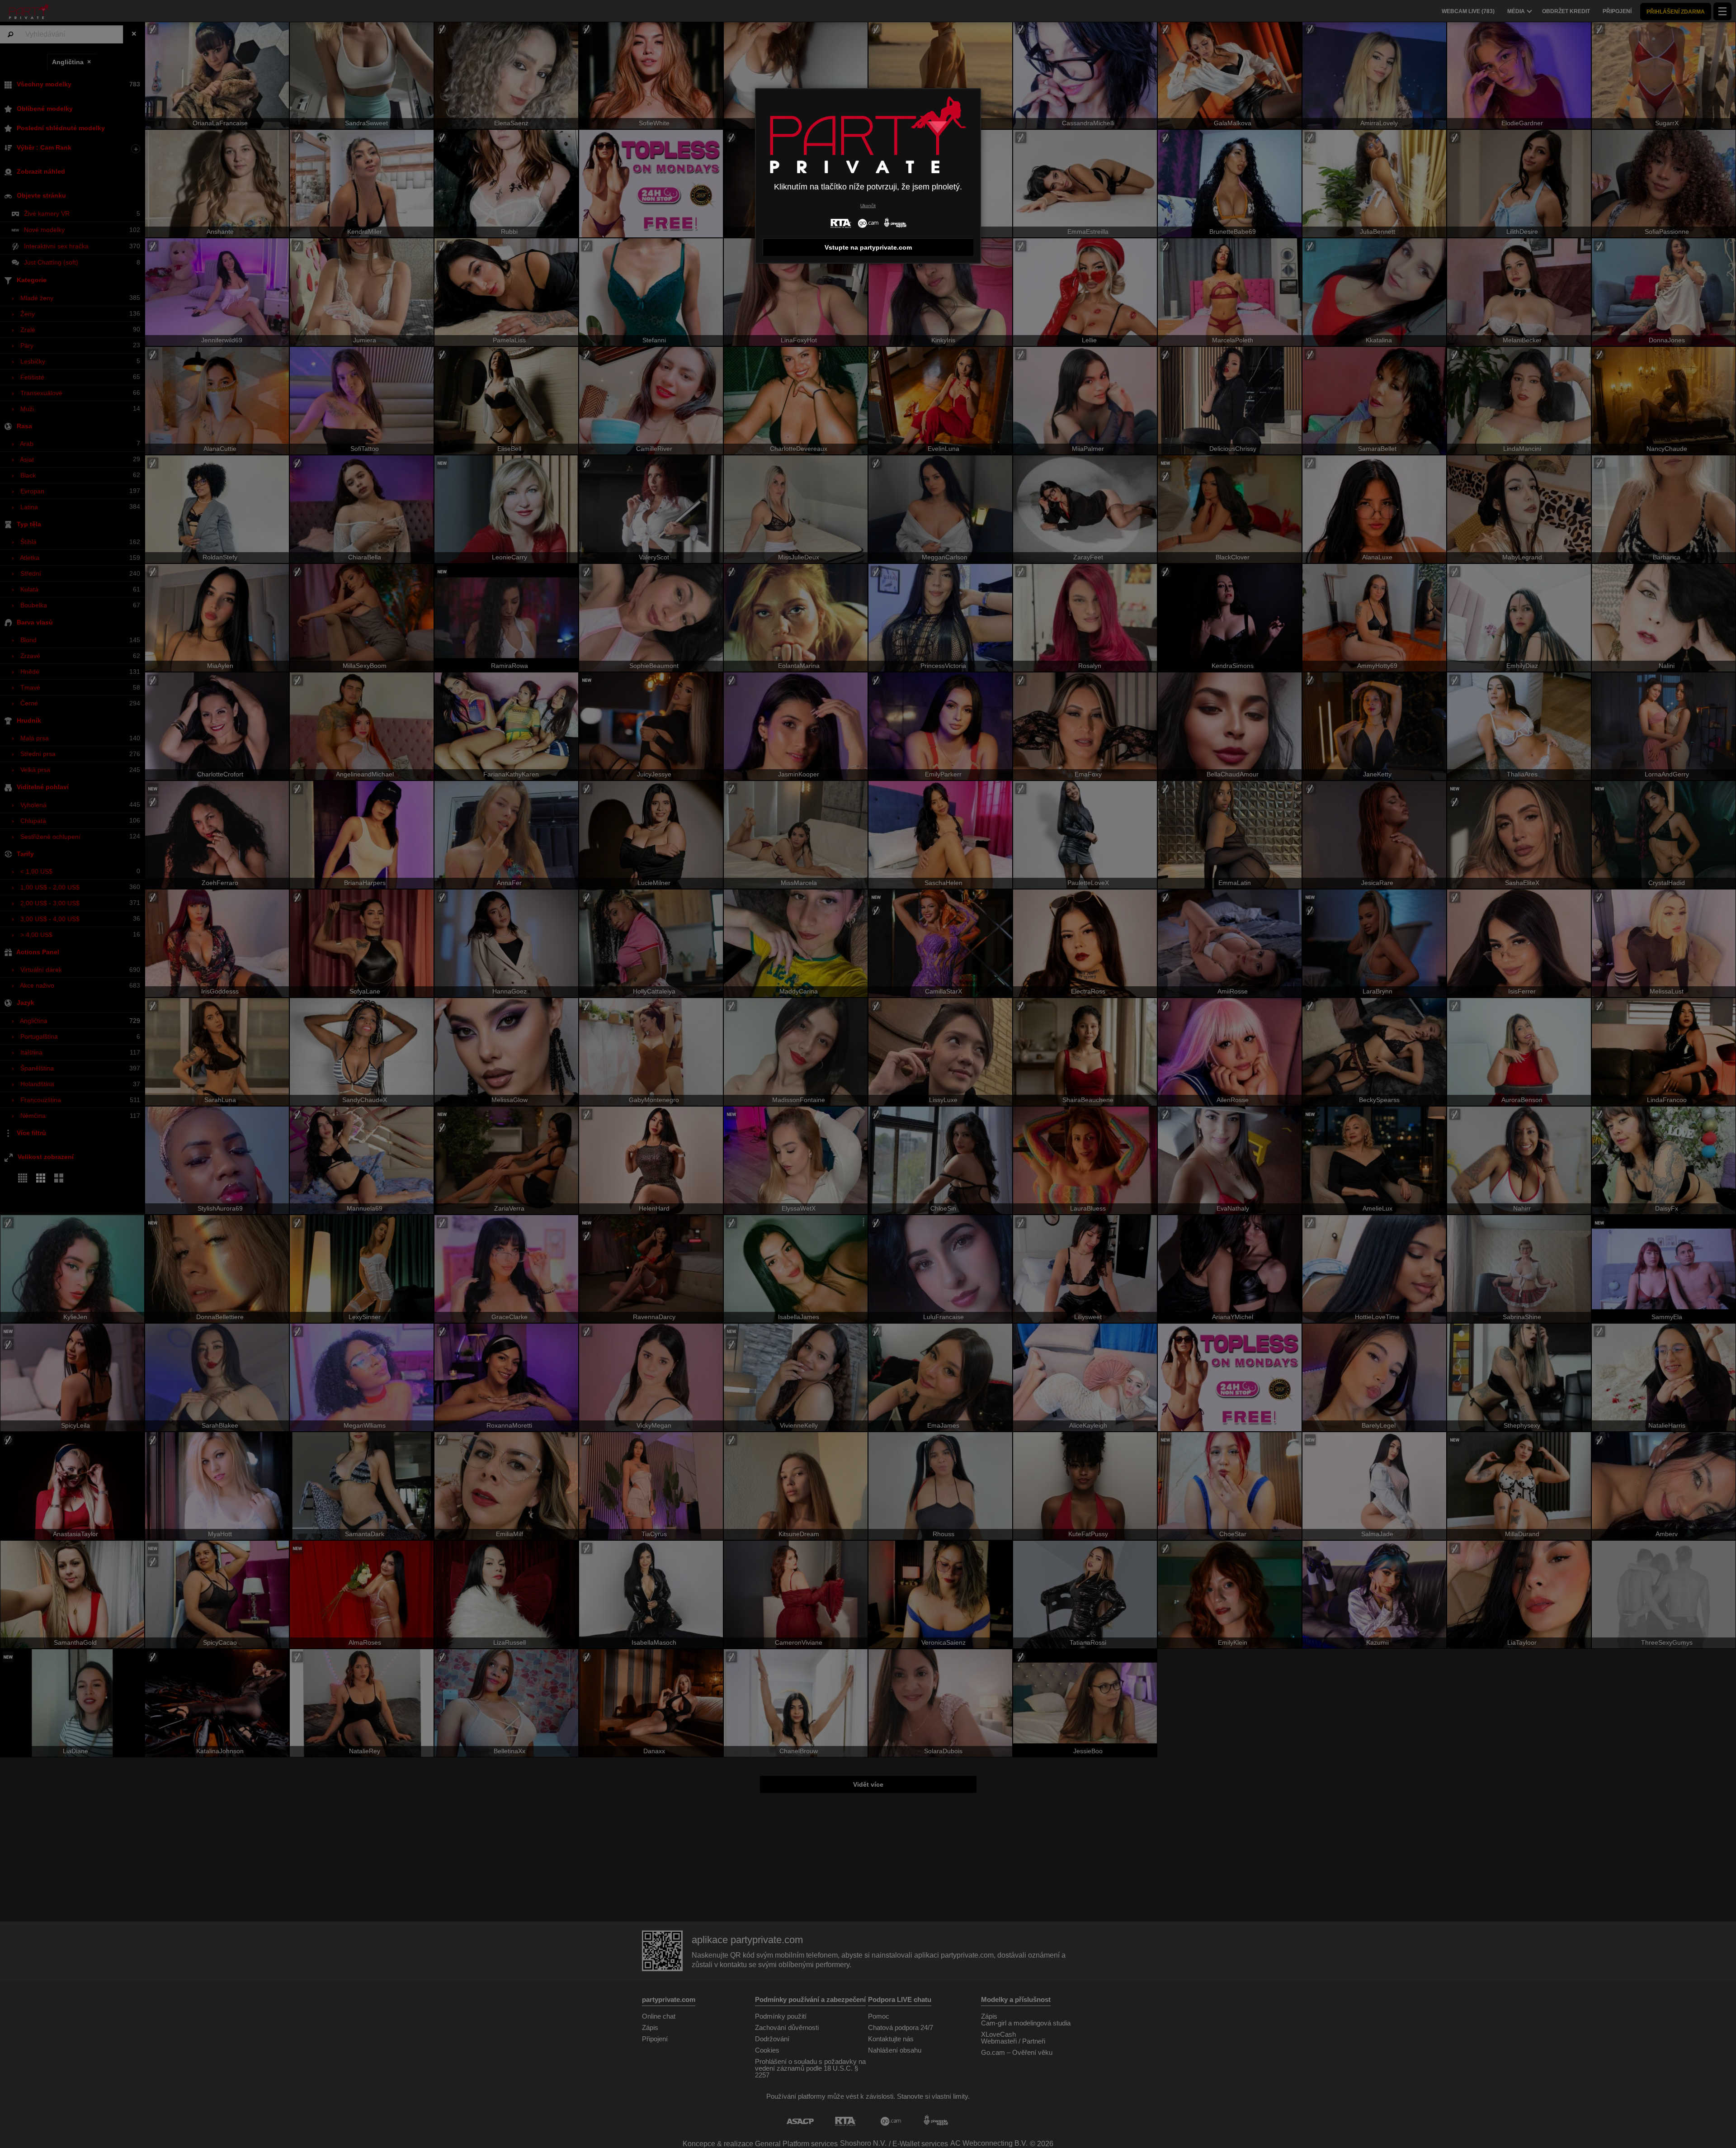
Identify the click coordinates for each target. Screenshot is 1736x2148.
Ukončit (868, 206)
